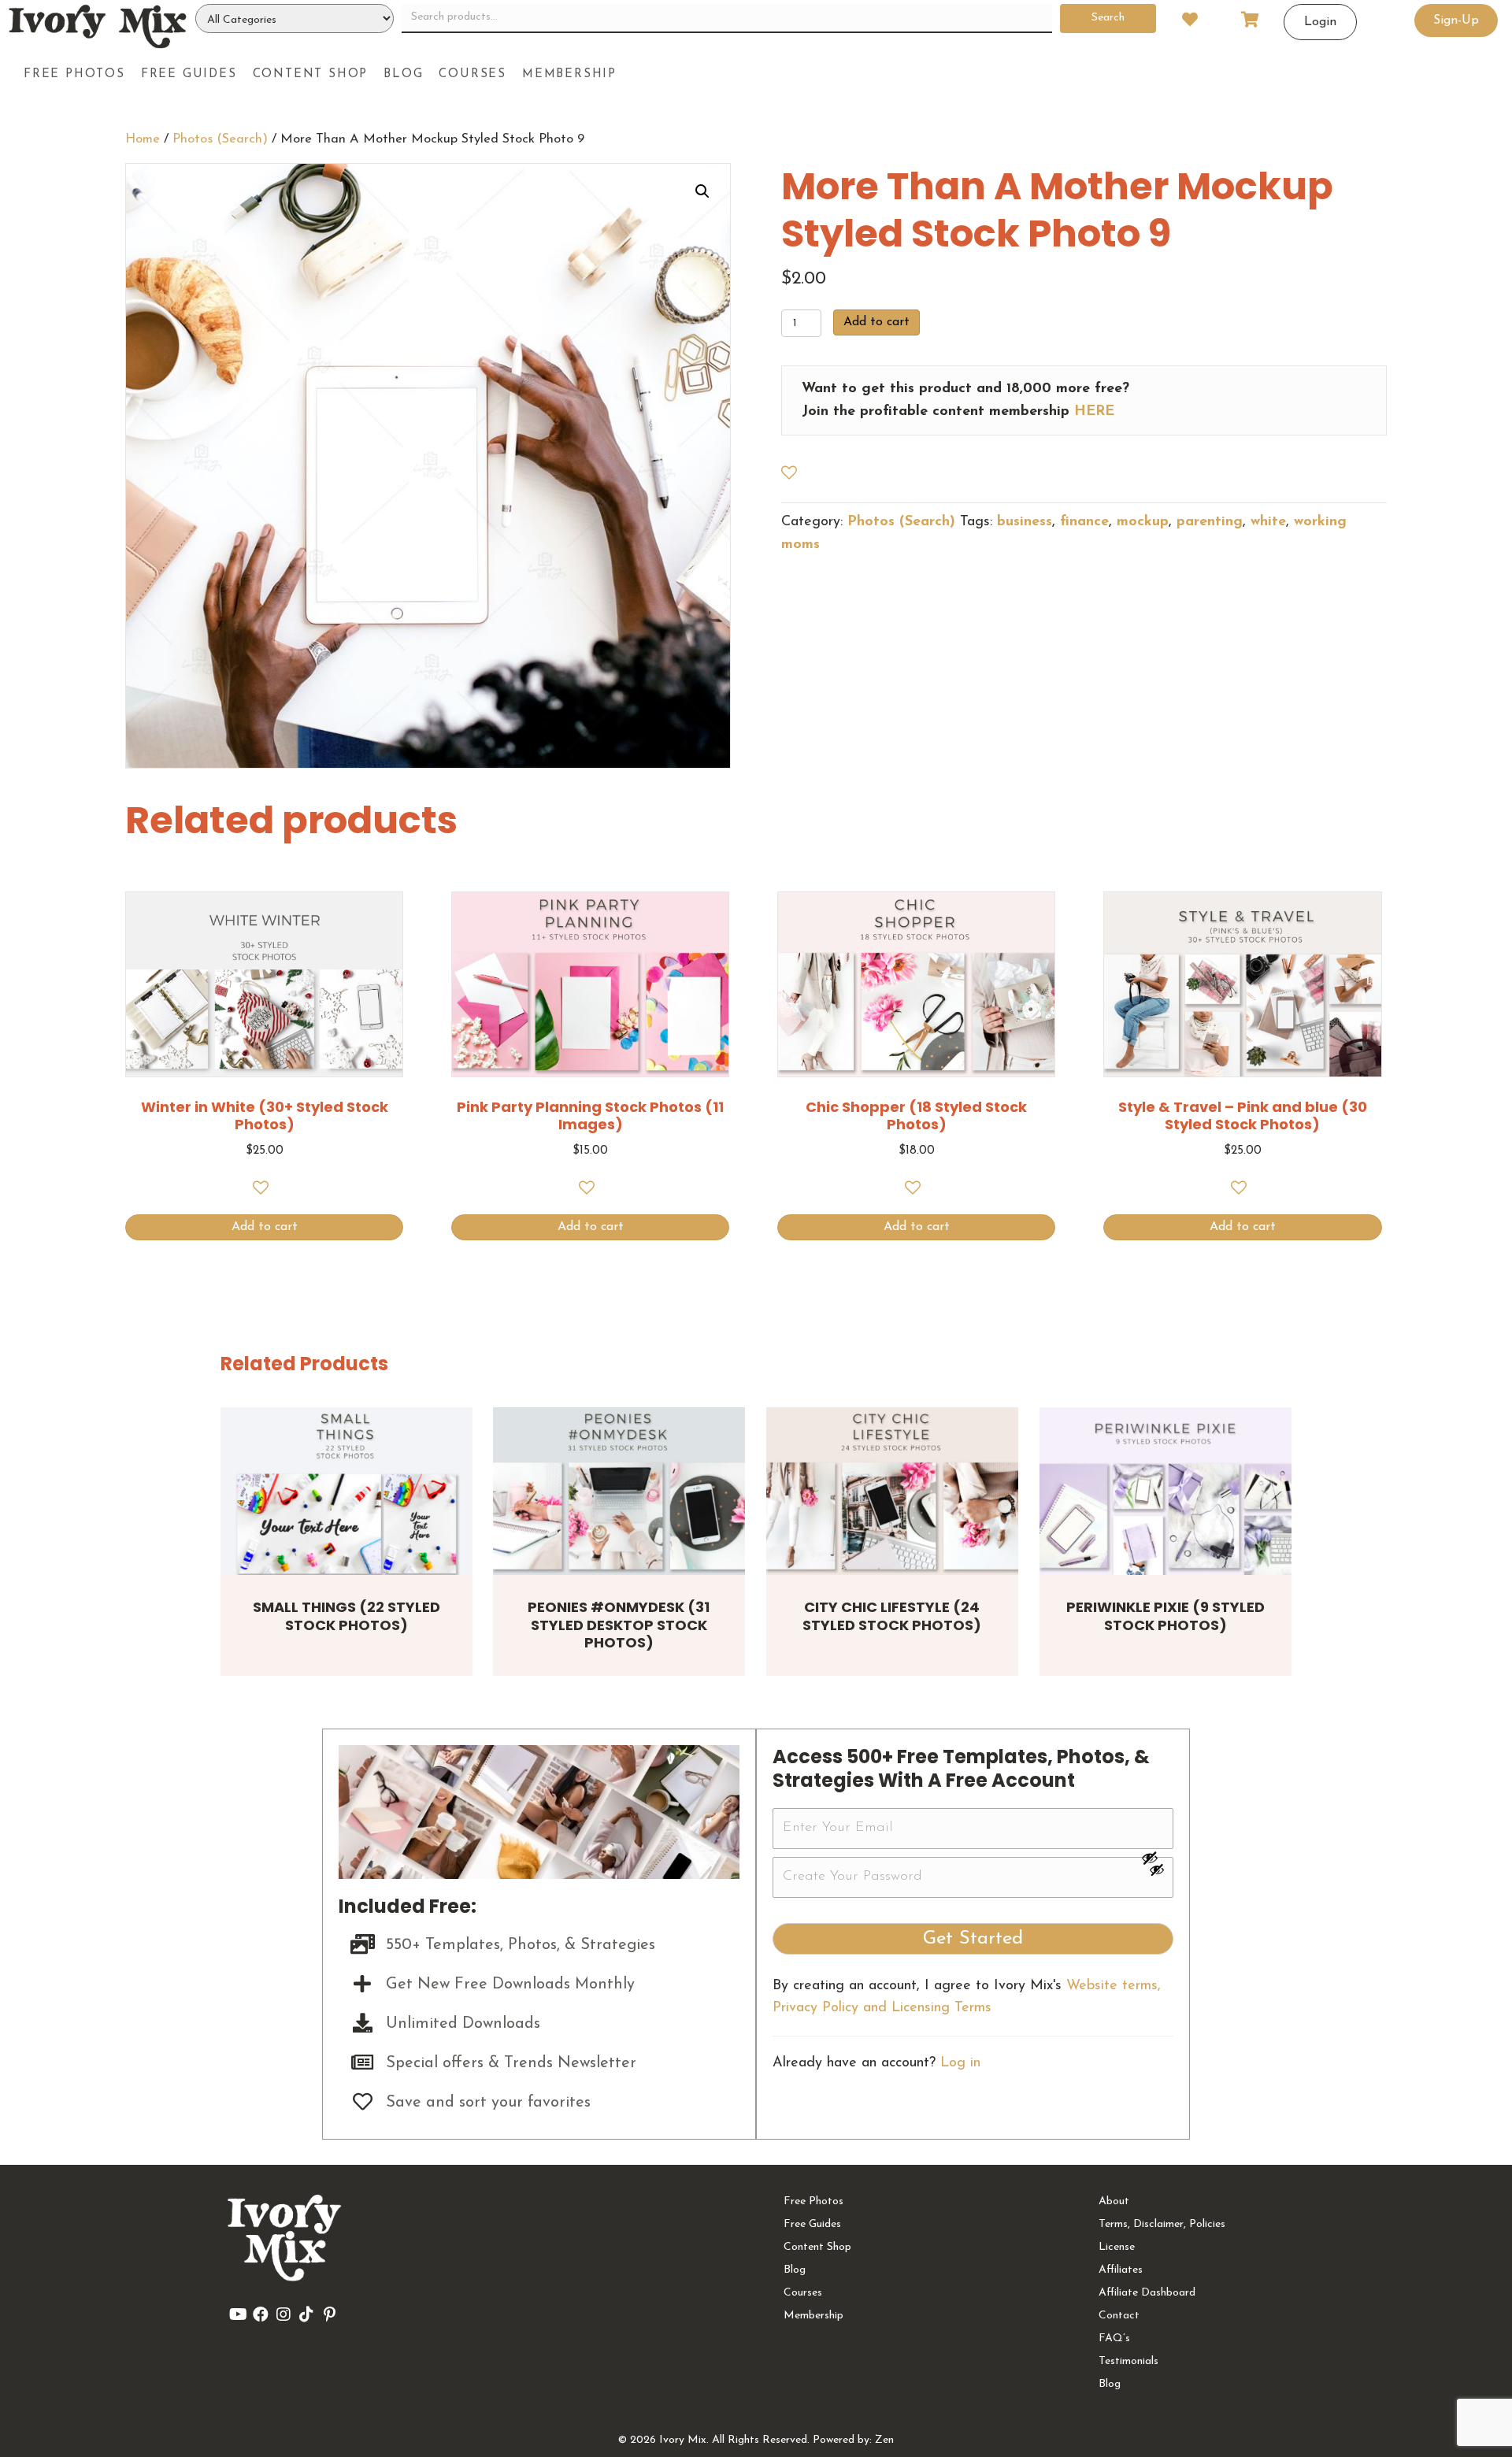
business (1025, 522)
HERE (1094, 412)
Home (143, 139)
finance (1084, 522)
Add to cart (876, 322)
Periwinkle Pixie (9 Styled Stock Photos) (1165, 1616)
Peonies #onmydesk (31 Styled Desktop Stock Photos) (619, 1625)
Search (1108, 18)
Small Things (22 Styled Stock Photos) (346, 1616)
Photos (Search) (220, 139)
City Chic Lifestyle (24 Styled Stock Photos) (892, 1616)
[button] (702, 191)
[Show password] (1157, 1858)
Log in (960, 2063)
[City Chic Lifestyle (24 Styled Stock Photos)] (892, 1491)
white (1268, 522)
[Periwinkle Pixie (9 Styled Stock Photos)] (1165, 1491)
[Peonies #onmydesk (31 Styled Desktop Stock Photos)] (619, 1491)
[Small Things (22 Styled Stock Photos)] (346, 1491)
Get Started (973, 1939)
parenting (1210, 522)
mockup (1143, 522)
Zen (884, 2440)
